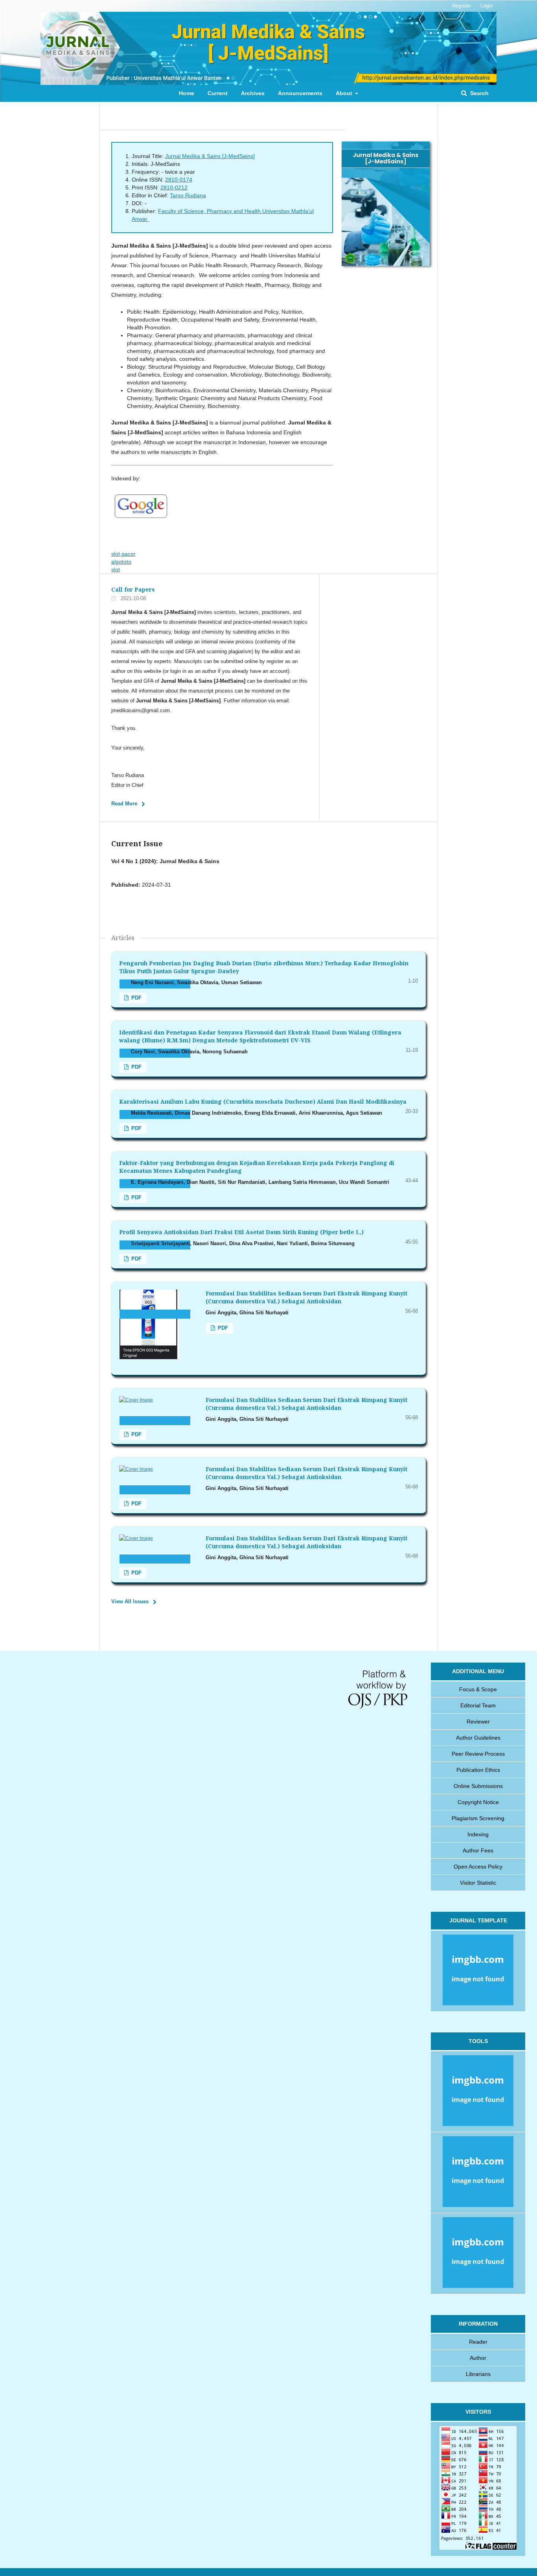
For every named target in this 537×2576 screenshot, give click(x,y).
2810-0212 (174, 187)
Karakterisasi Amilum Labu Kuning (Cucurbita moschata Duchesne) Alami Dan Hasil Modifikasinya (263, 1102)
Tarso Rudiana (188, 195)
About (345, 93)
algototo (121, 562)
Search (479, 93)
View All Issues (130, 1601)
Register (462, 6)
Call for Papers (133, 589)
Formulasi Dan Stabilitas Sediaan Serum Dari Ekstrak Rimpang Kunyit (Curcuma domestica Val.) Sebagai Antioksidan (306, 1297)
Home (187, 93)
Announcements (300, 93)
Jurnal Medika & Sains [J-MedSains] (210, 156)
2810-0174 (179, 180)
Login (486, 6)
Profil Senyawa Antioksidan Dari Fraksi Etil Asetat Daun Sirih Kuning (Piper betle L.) (241, 1232)
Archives (253, 93)
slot (116, 570)
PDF (136, 998)
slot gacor (123, 554)
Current (218, 93)
